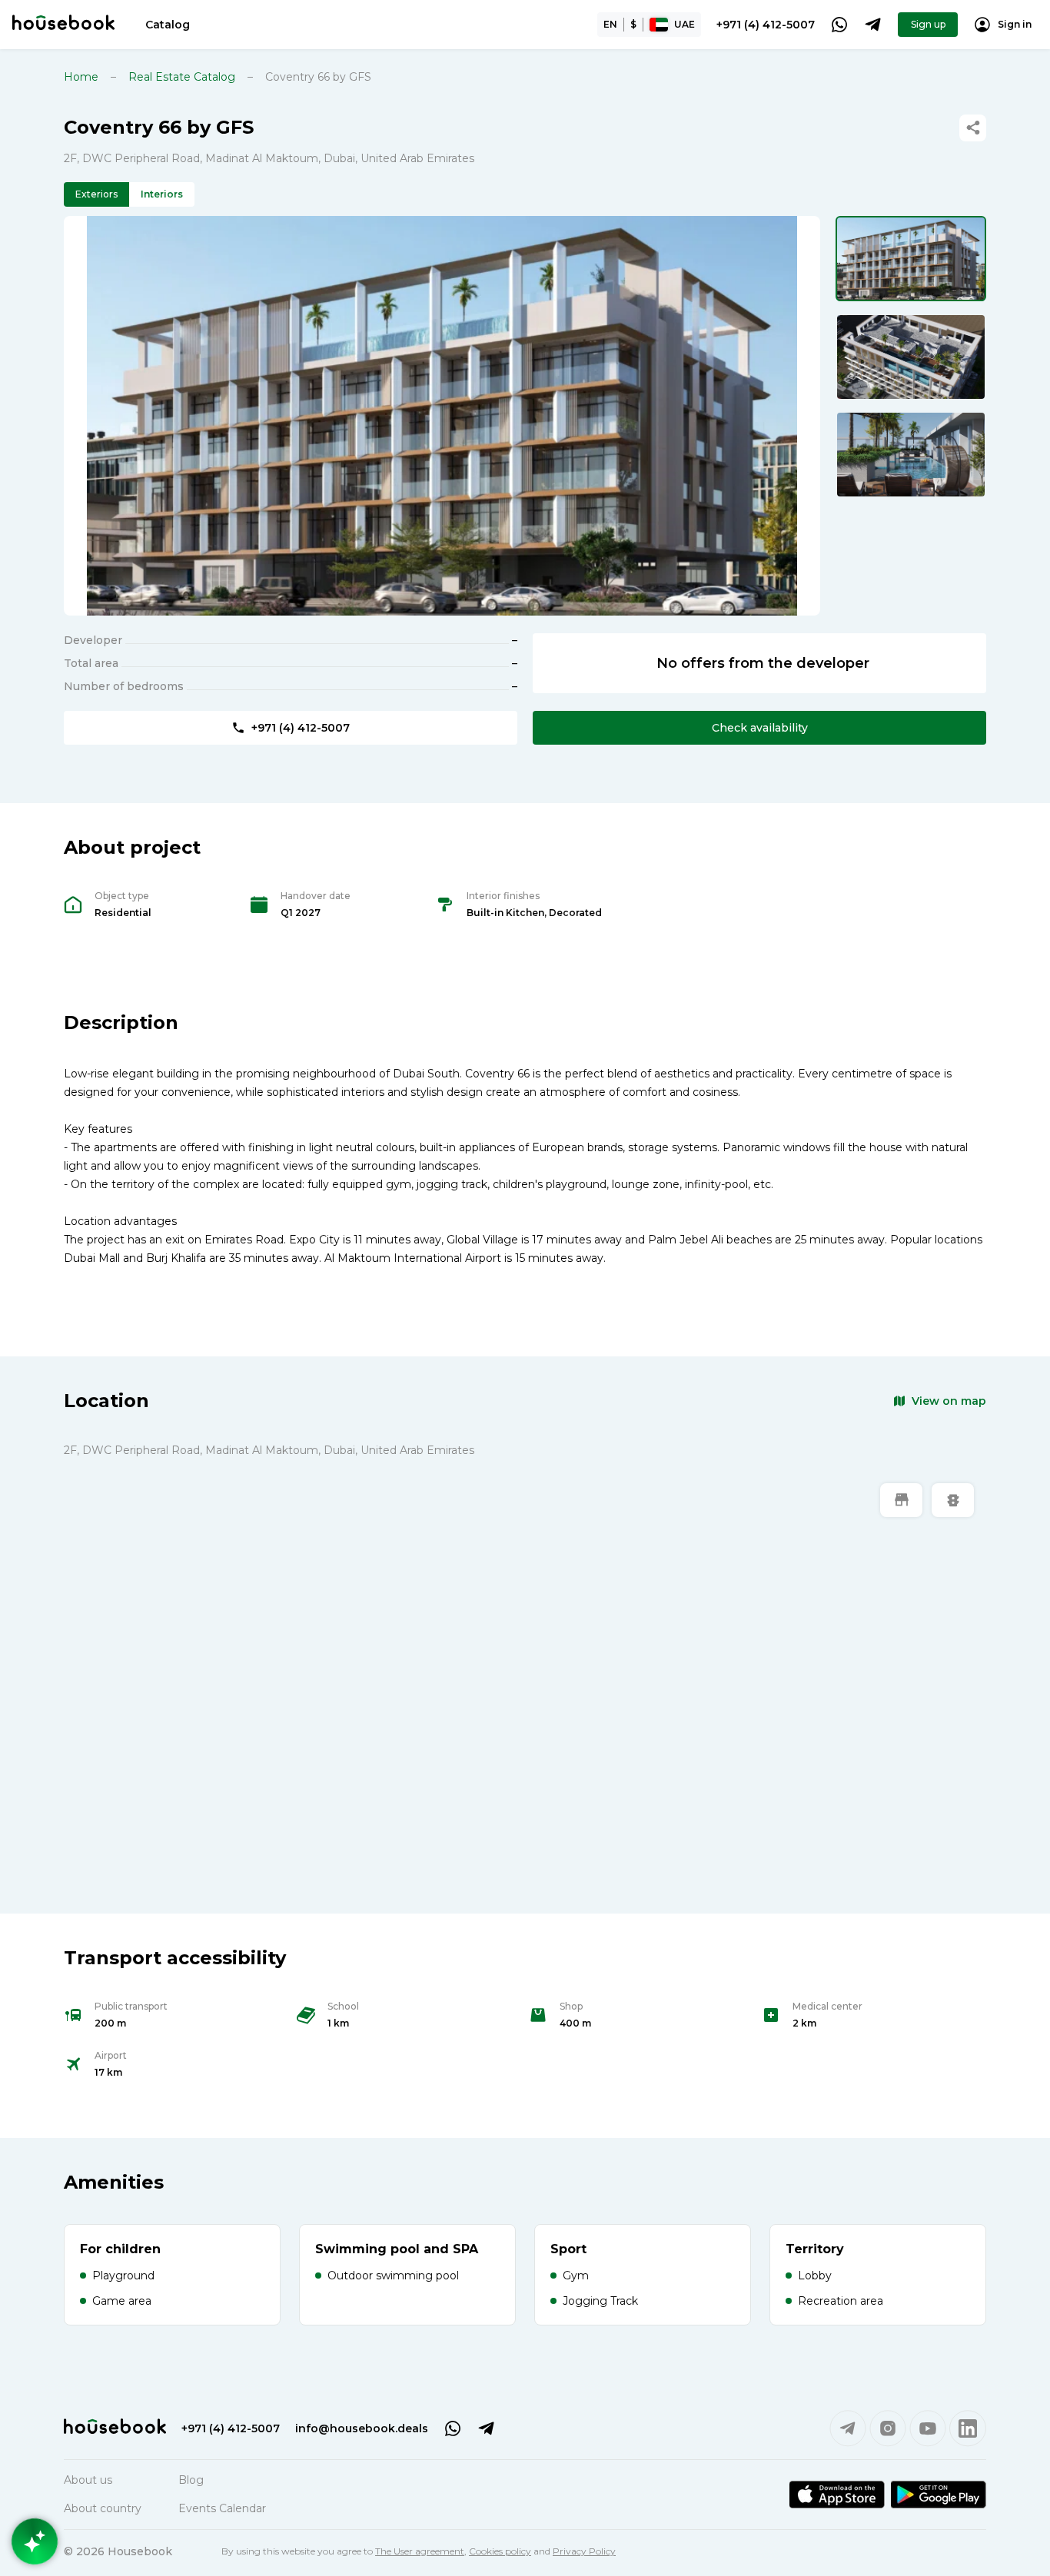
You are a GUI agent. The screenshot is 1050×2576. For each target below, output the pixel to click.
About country (103, 2508)
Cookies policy (500, 2551)
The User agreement (420, 2551)
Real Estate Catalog (182, 77)
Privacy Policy (584, 2551)
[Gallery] (442, 416)
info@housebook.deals (362, 2428)
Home (81, 77)
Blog (191, 2480)
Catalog (168, 25)
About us (88, 2480)
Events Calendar (222, 2508)
